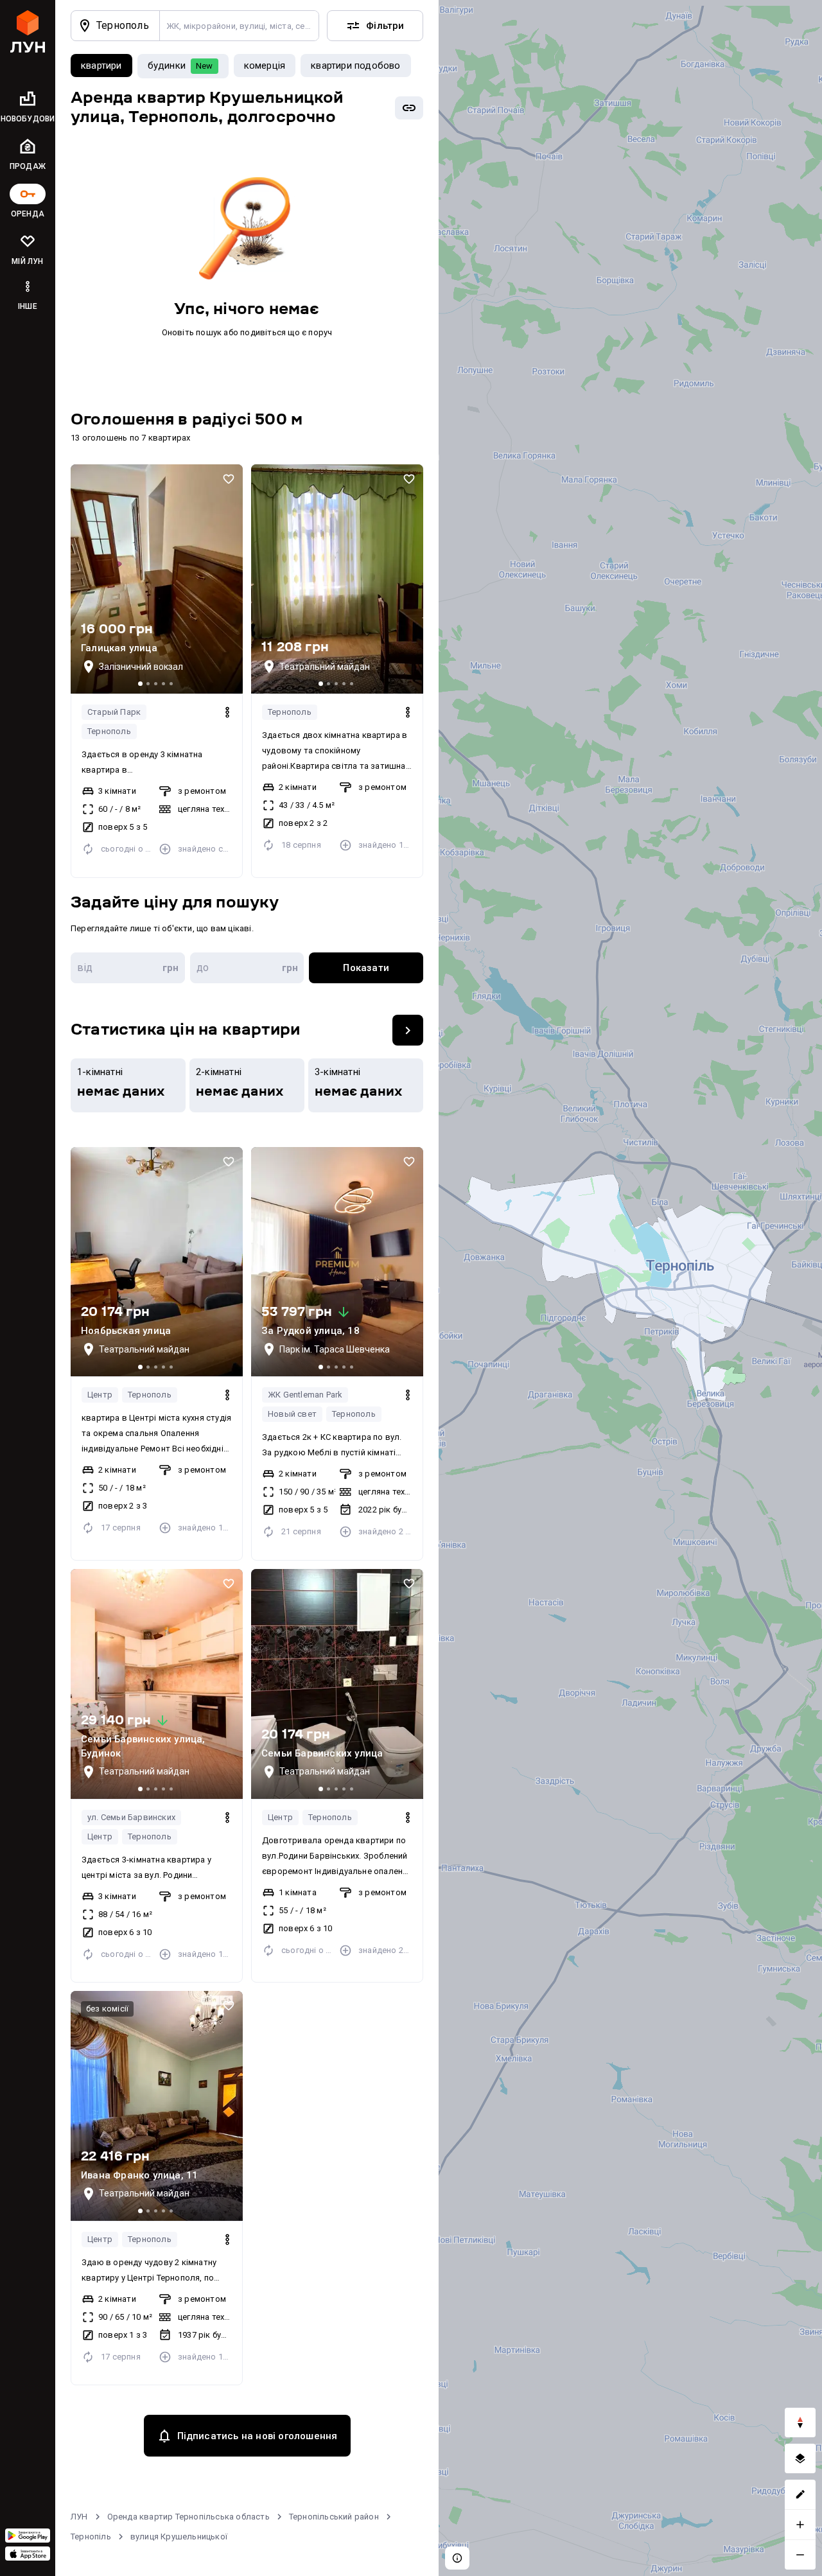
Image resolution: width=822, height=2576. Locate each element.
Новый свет (292, 1414)
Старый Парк (114, 712)
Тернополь (109, 731)
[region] (630, 1288)
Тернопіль (91, 2537)
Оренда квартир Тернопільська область (188, 2517)
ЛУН (79, 2517)
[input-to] (247, 968)
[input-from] (128, 968)
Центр (100, 1395)
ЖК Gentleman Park (305, 1395)
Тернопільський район (334, 2517)
